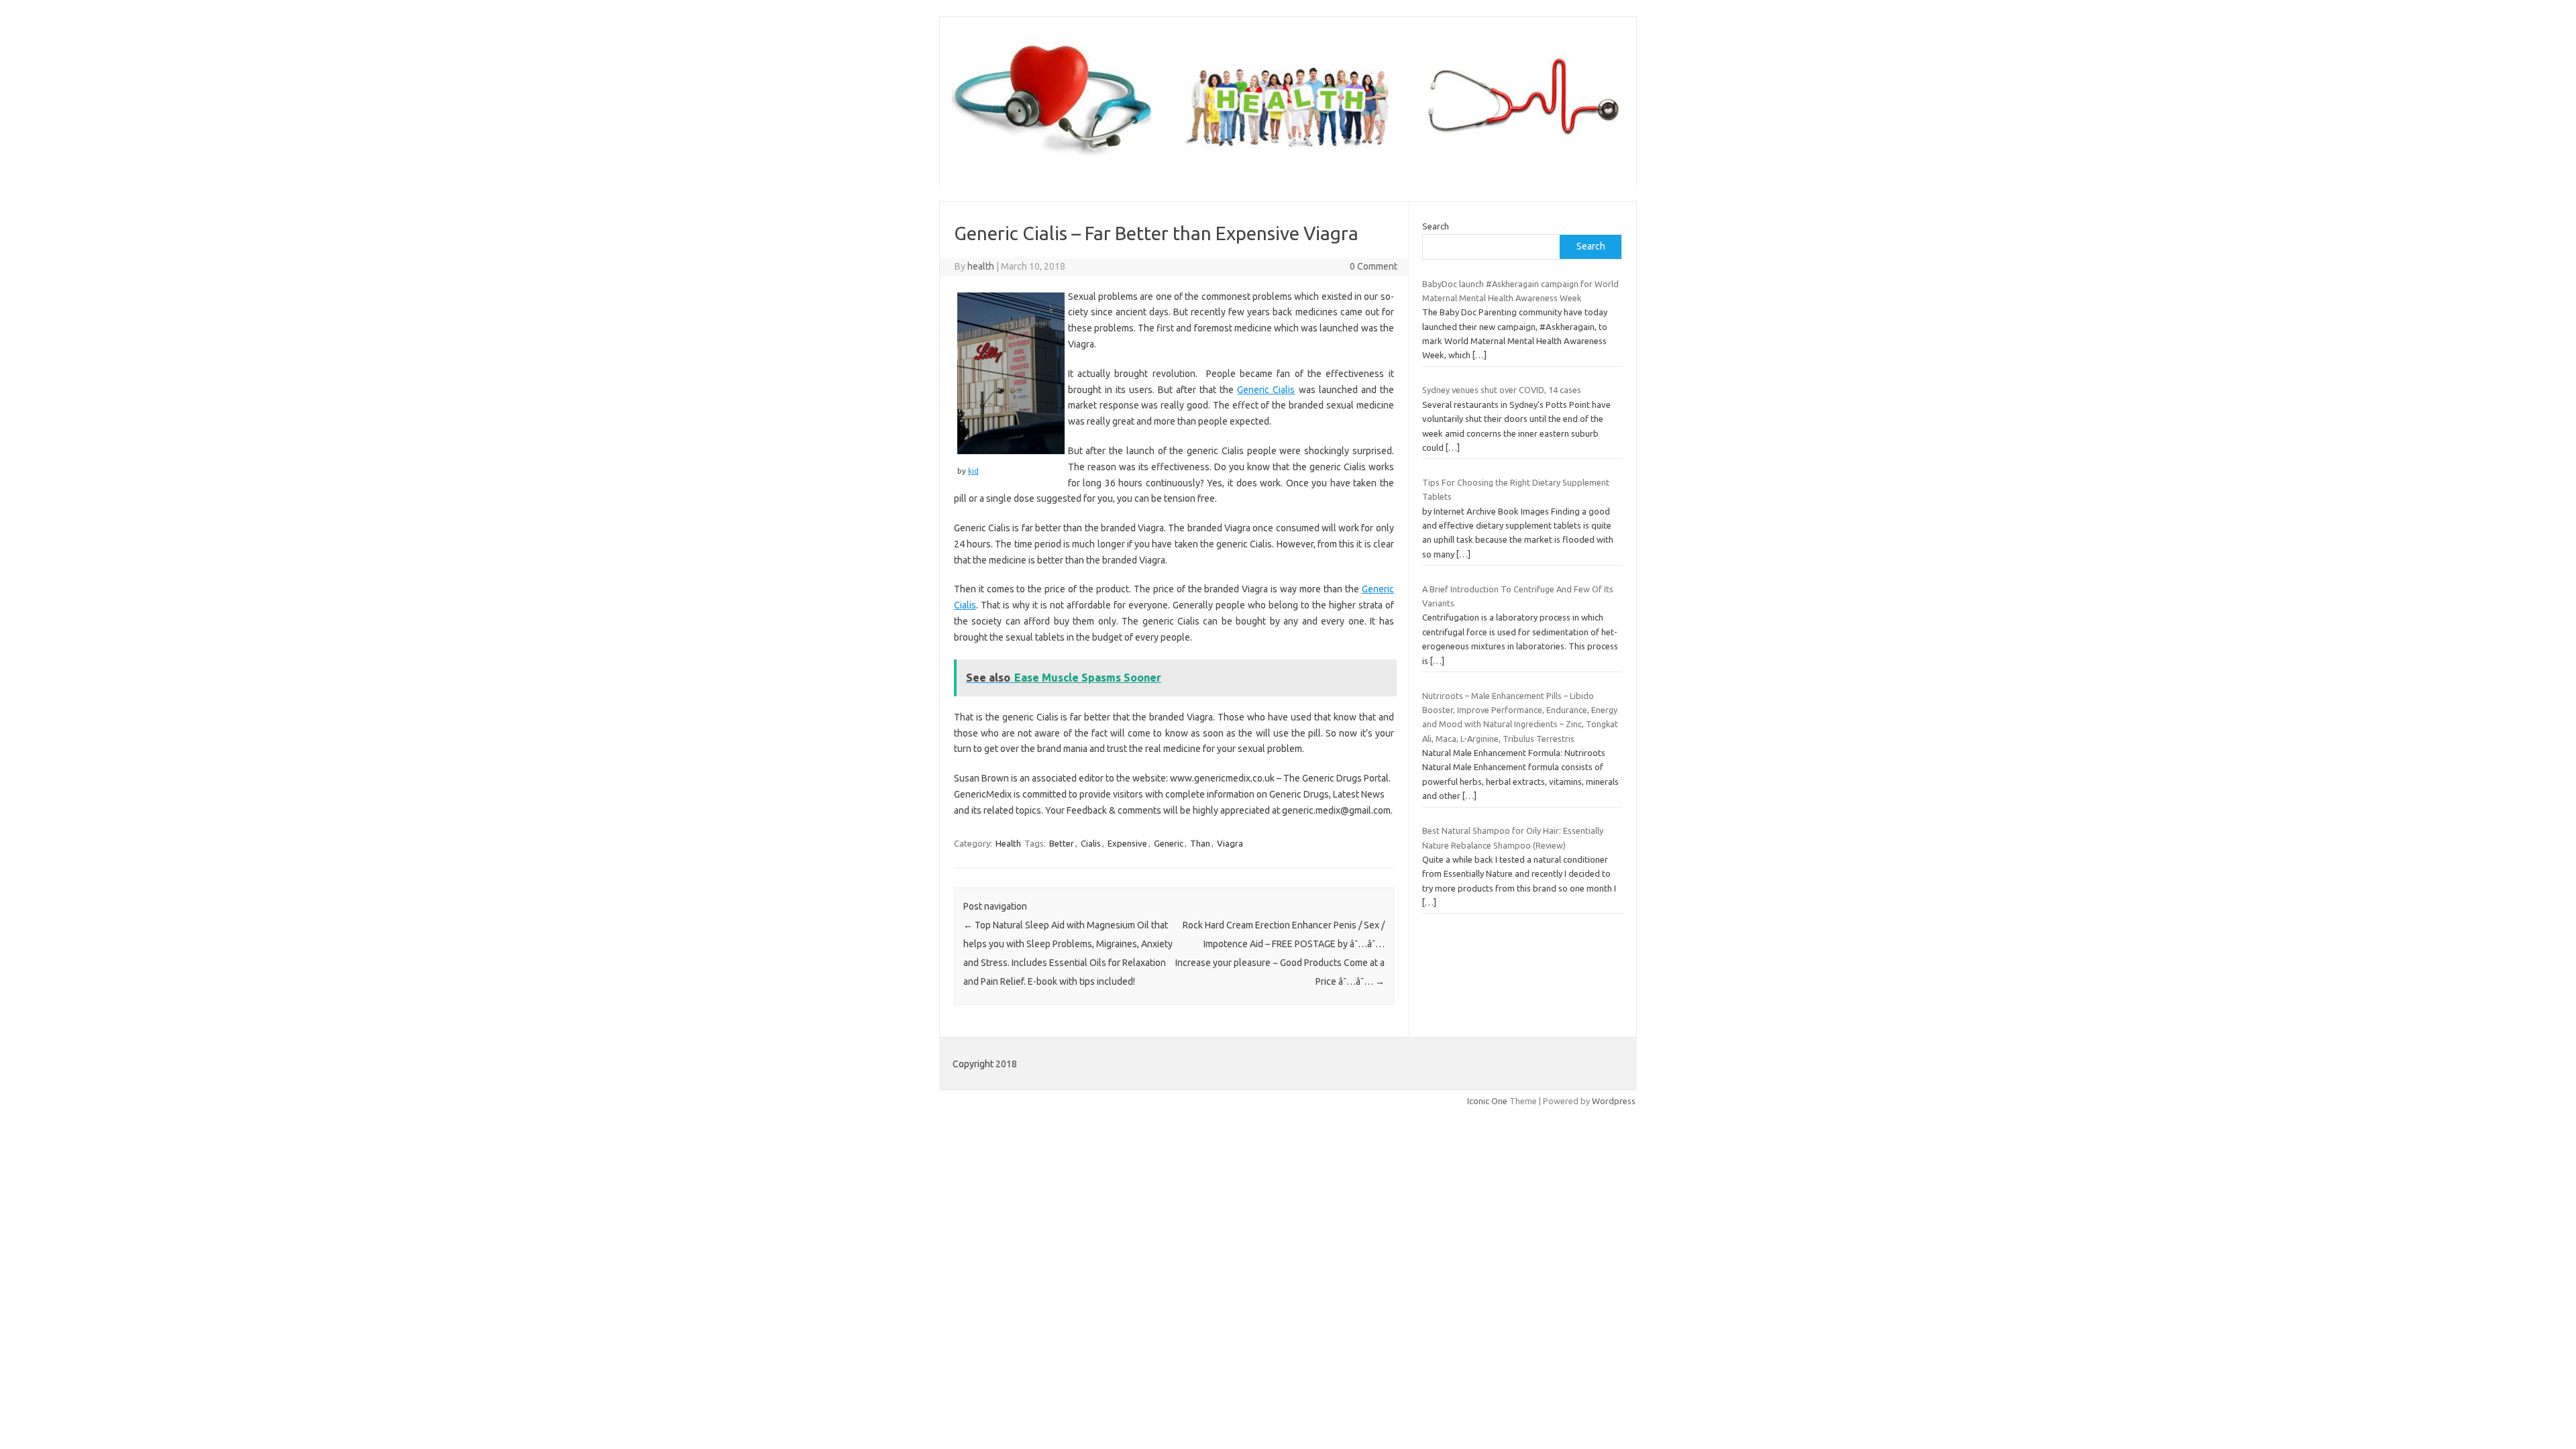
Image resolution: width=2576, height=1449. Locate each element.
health (981, 266)
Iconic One (1487, 1101)
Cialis (1091, 843)
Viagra (1230, 843)
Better (1062, 843)
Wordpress (1614, 1101)
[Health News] (1288, 162)
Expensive (1127, 843)
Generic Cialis (1266, 390)
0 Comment (1374, 266)
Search (1436, 226)
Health (1008, 843)
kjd (973, 471)
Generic (1169, 843)
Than (1200, 843)
